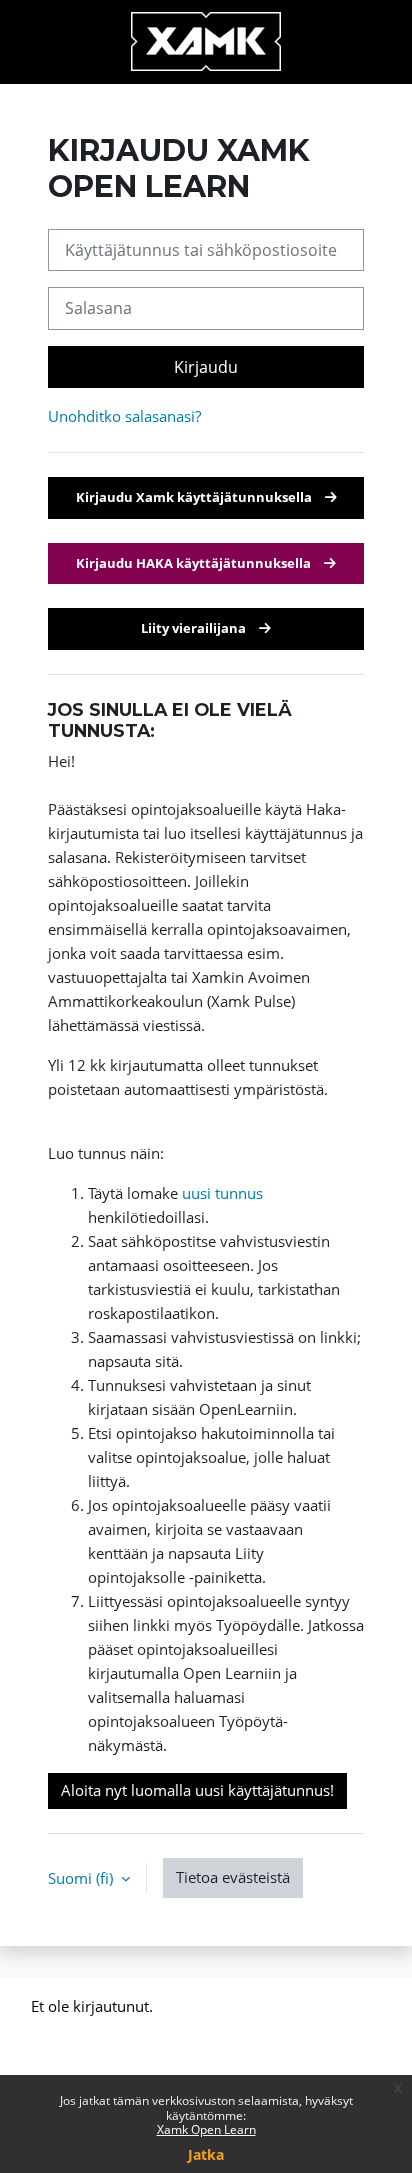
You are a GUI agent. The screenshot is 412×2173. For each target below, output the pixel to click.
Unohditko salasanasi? (124, 416)
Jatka (206, 2154)
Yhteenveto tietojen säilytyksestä (143, 2034)
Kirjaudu (206, 367)
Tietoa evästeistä (233, 1877)
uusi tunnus (222, 1193)
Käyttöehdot (73, 2059)
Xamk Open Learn (206, 2129)
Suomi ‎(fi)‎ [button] (82, 1878)
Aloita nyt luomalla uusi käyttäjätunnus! (197, 1790)
